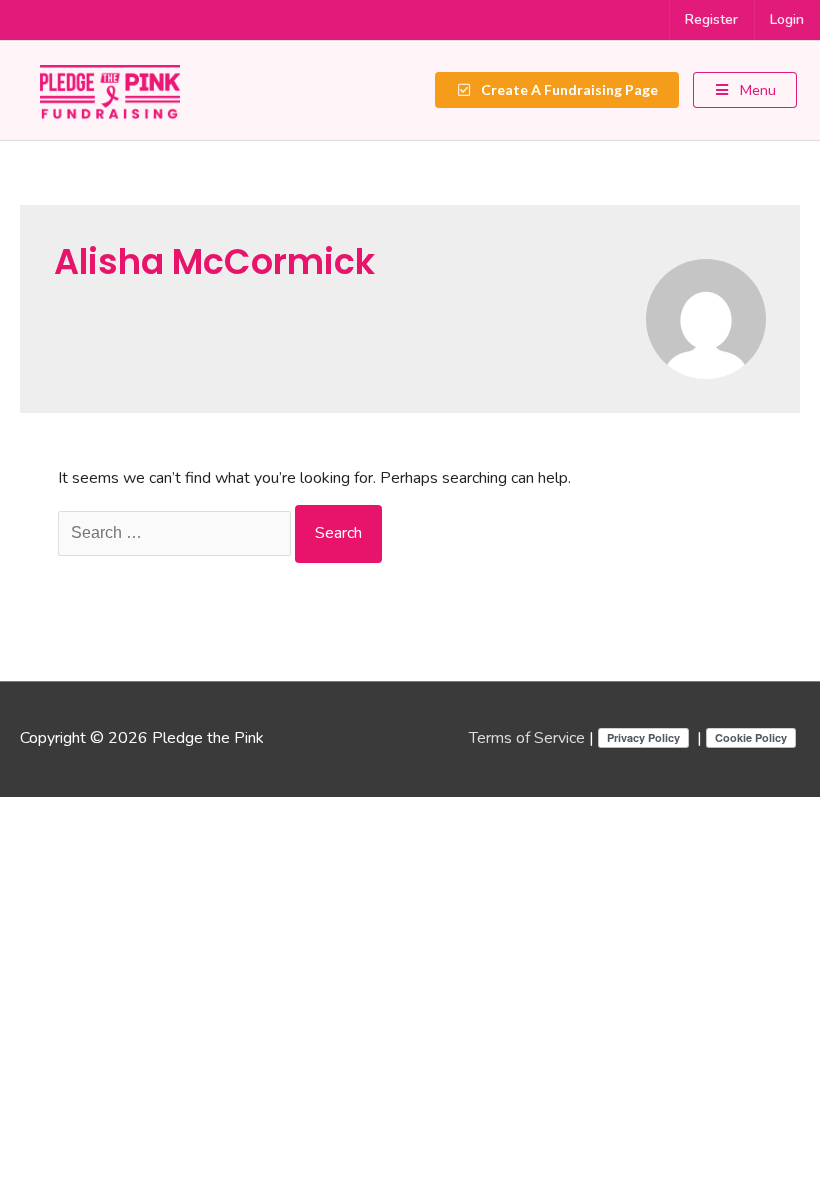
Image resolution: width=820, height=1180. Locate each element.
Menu (756, 89)
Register (711, 19)
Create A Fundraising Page (568, 89)
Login (787, 19)
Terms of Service (527, 738)
